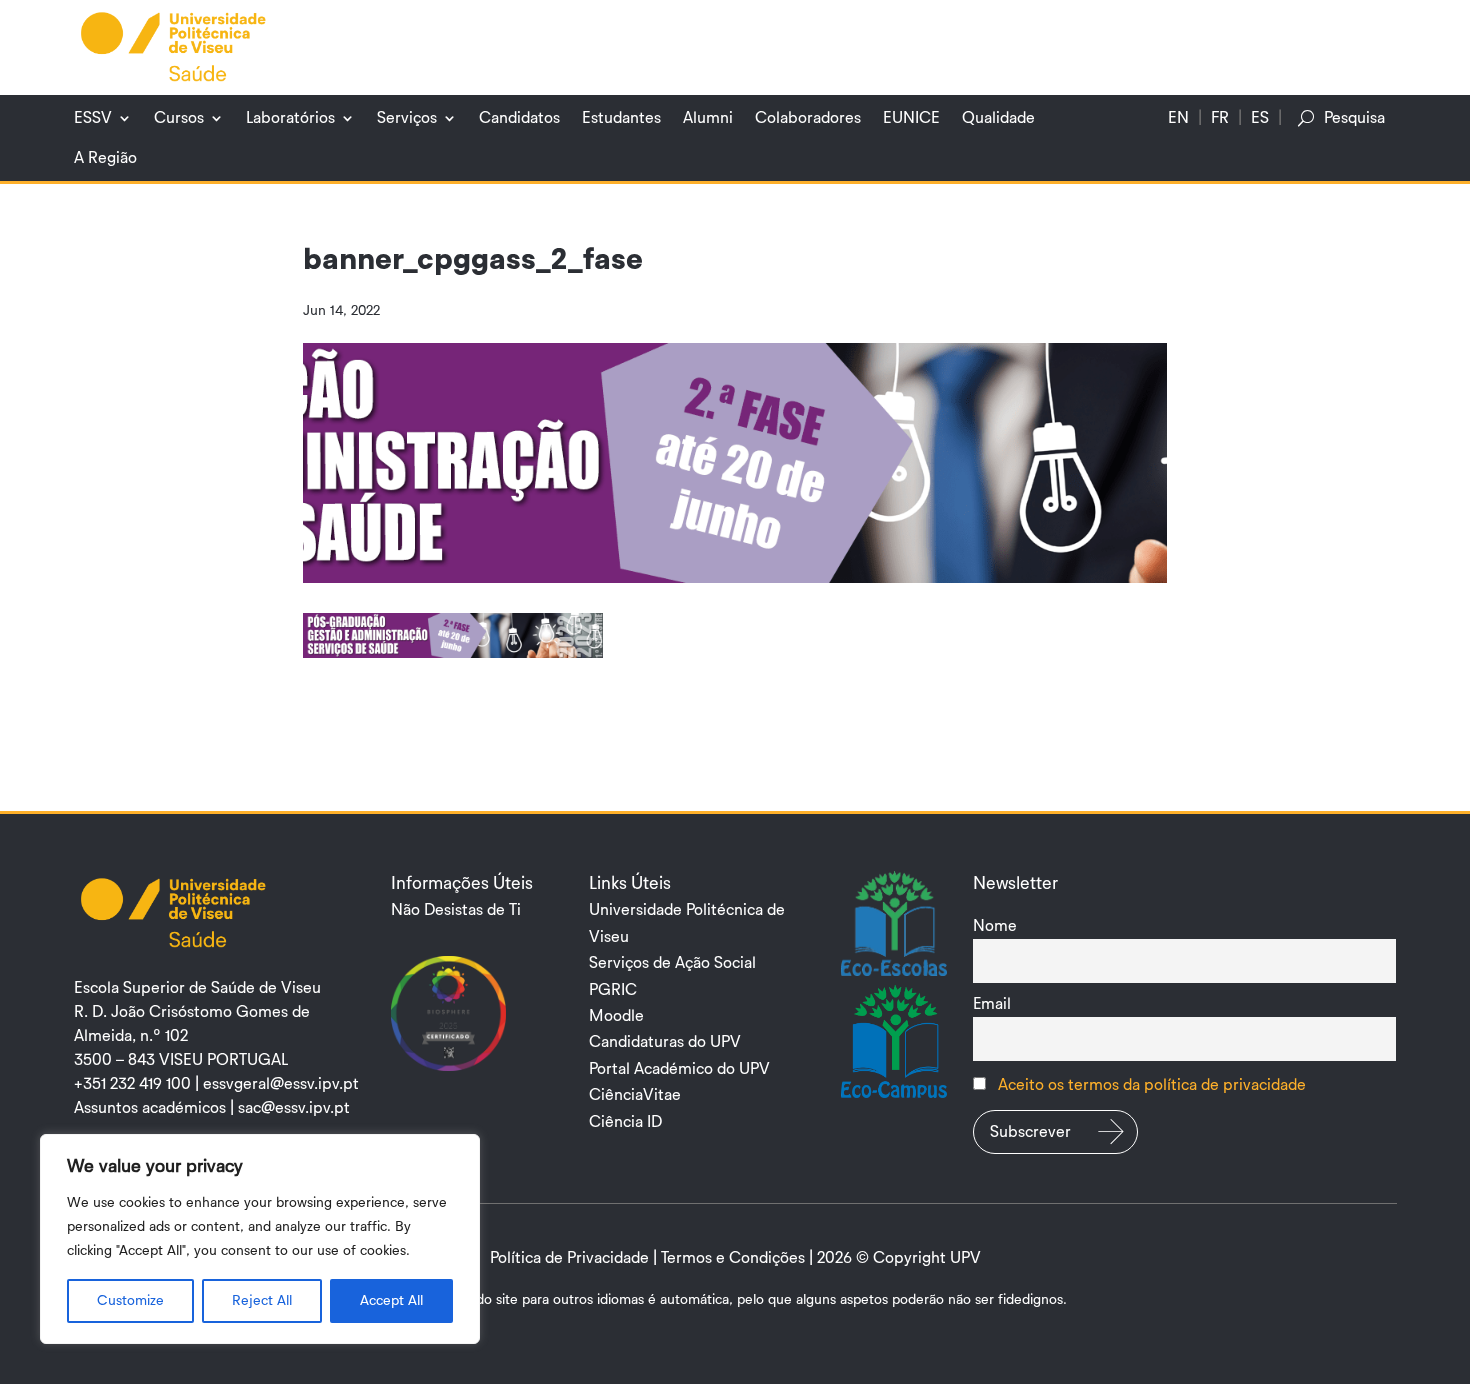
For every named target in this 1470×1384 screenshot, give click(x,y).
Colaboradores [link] (808, 118)
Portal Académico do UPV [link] (679, 1069)
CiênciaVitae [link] (635, 1095)
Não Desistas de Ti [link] (456, 910)
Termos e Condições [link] (733, 1258)
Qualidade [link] (998, 118)
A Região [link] (105, 158)
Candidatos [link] (519, 118)
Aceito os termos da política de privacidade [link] (1152, 1085)
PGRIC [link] (613, 990)
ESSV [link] (93, 118)
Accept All (391, 1301)
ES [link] (1260, 118)
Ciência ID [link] (625, 1122)
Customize (130, 1301)
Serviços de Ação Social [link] (672, 963)
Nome (995, 926)
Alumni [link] (708, 118)
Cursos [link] (179, 118)
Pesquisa (1354, 118)
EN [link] (1178, 118)
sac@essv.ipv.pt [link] (294, 1108)
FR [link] (1220, 118)
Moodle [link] (616, 1016)
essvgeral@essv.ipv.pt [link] (281, 1084)
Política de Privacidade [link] (569, 1258)
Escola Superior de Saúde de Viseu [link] (197, 988)
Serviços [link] (407, 118)
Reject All (262, 1301)
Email (992, 1004)
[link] (174, 46)
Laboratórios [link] (290, 118)
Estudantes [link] (621, 118)
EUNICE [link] (911, 118)
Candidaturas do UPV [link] (665, 1042)
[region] (260, 1239)
